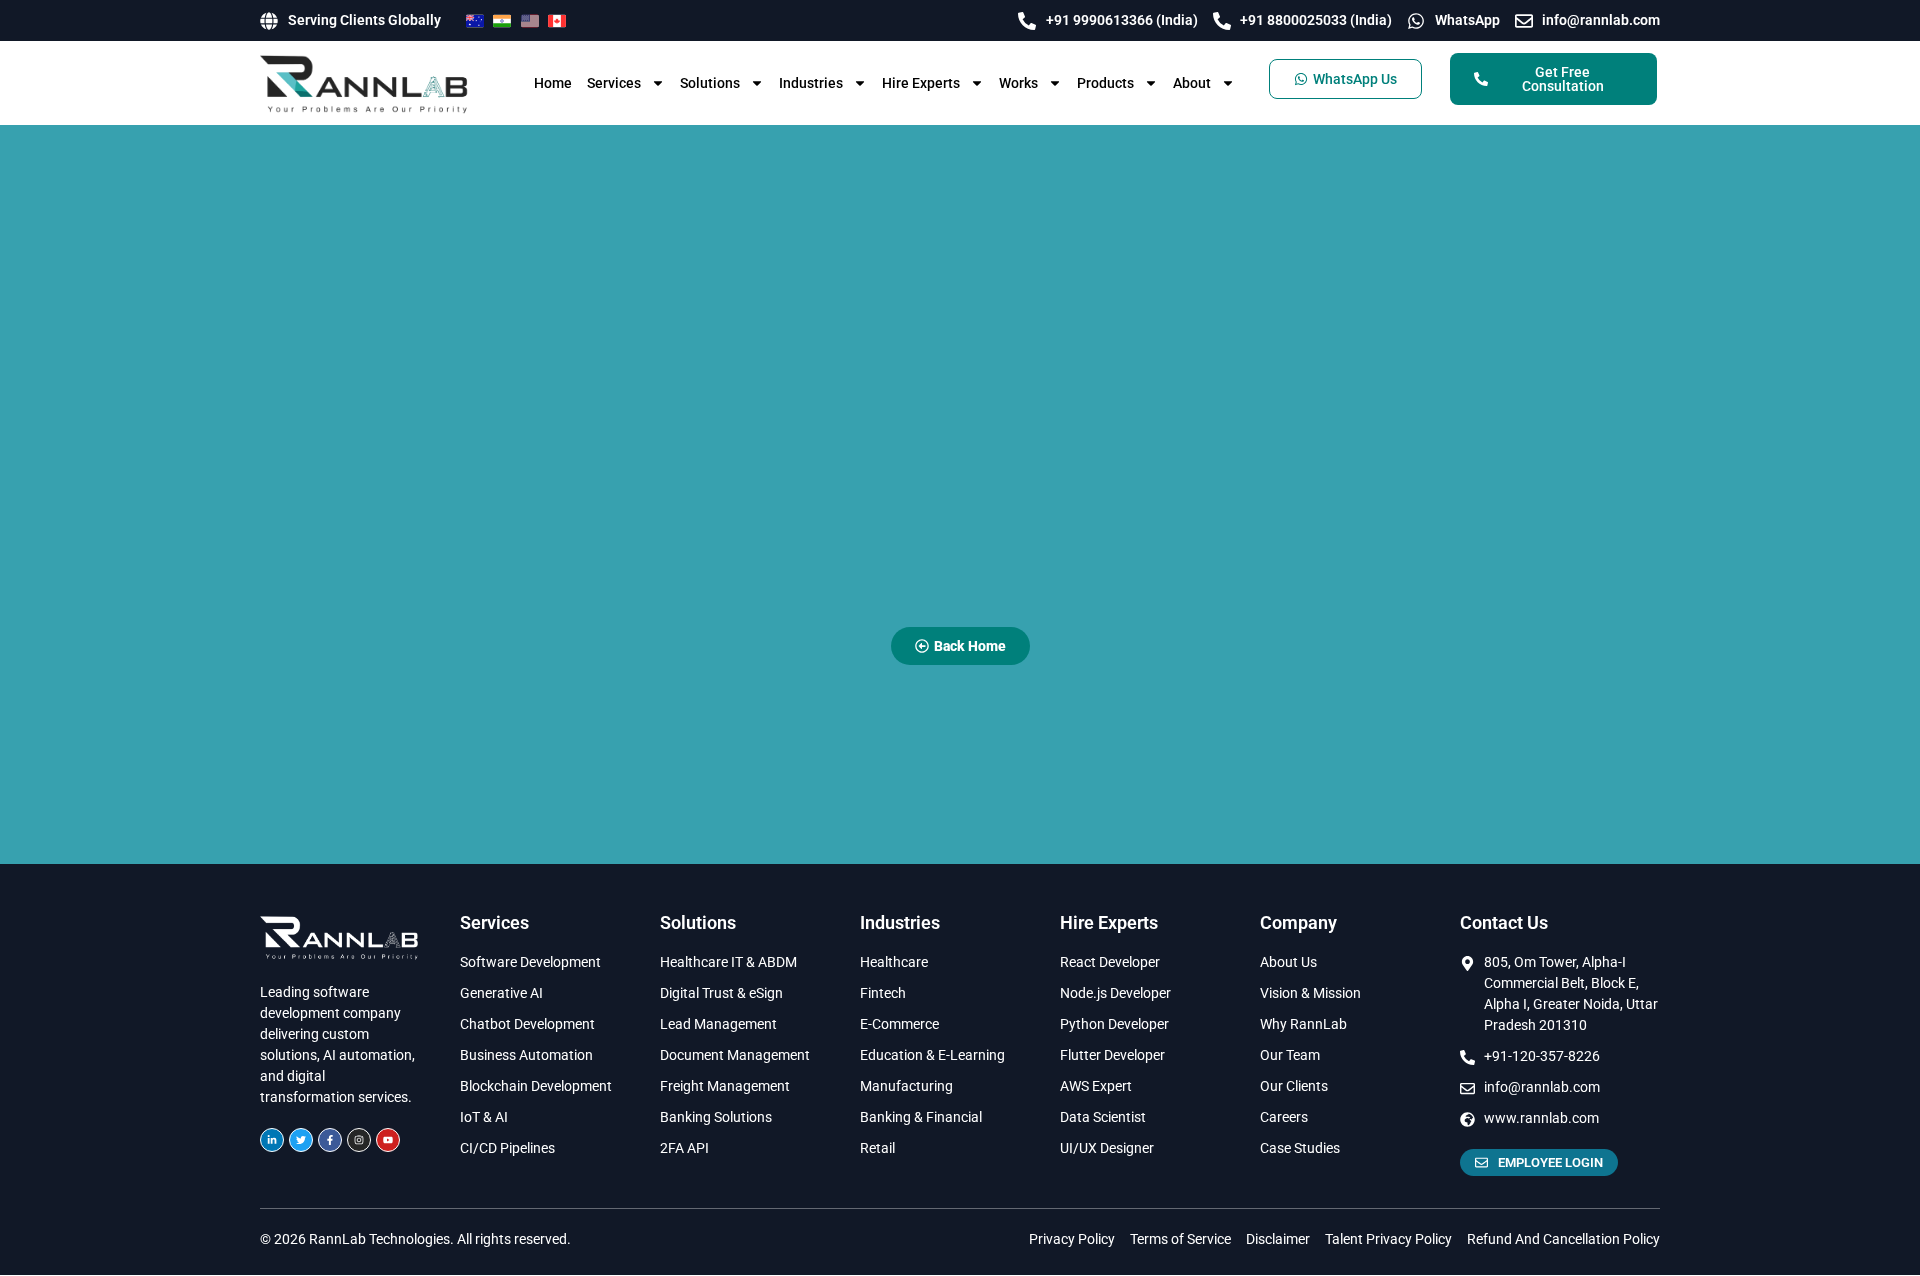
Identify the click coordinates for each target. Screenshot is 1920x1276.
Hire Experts (921, 83)
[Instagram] (359, 1140)
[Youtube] (388, 1140)
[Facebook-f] (330, 1140)
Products (1105, 83)
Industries (811, 83)
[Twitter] (301, 1140)
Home (553, 83)
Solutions (710, 83)
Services (614, 83)
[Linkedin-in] (272, 1140)
